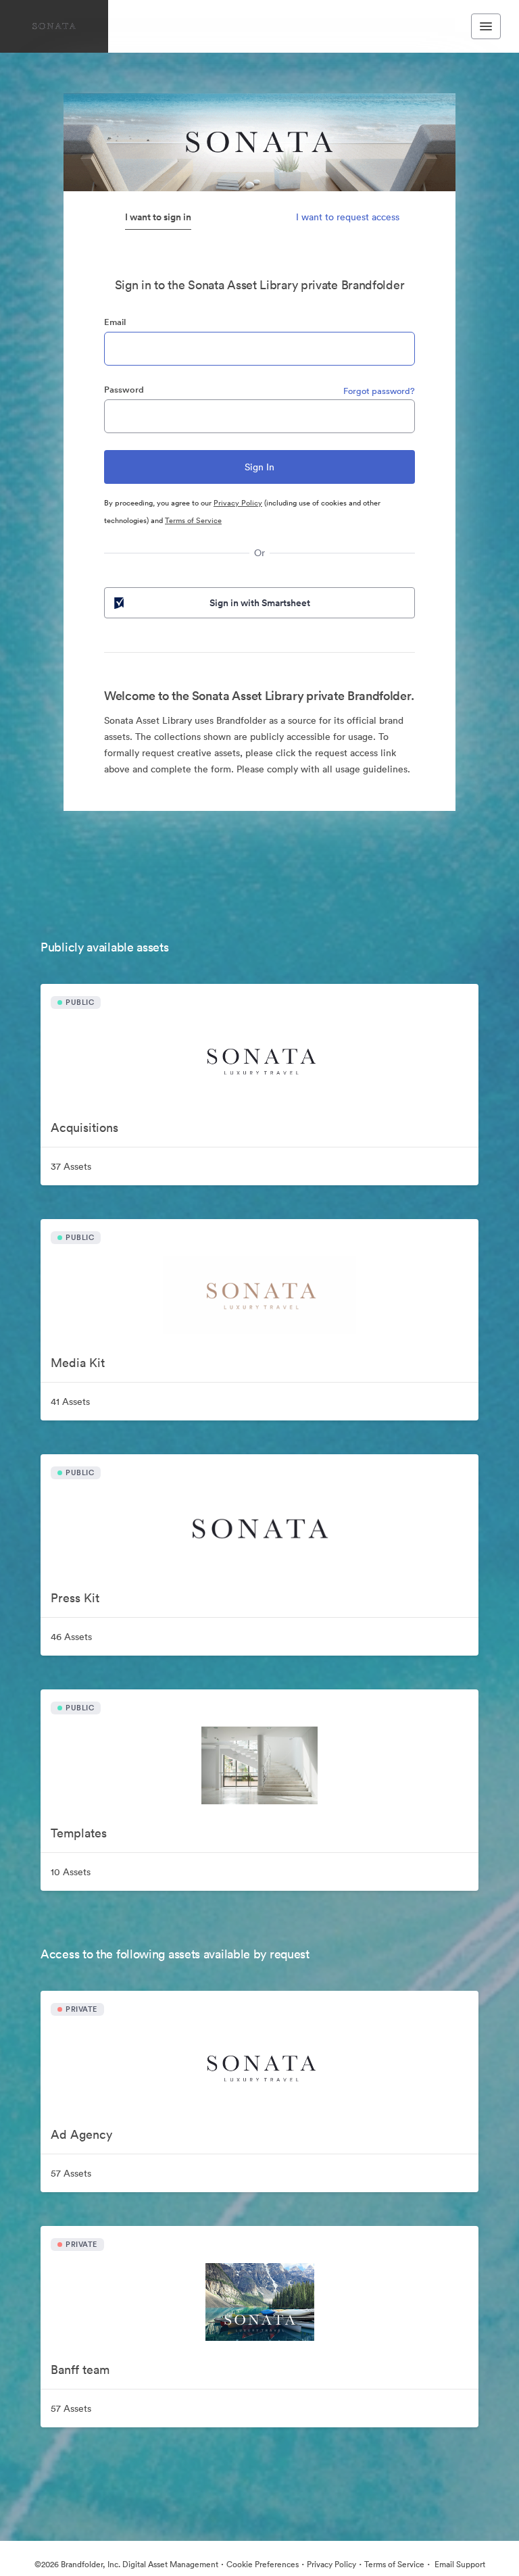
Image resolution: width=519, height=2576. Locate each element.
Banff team (80, 2370)
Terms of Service (193, 520)
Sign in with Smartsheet (260, 603)
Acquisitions (84, 1128)
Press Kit (75, 1598)
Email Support (459, 2564)
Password (124, 390)
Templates (79, 1833)
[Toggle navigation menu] (486, 26)
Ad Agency (81, 2134)
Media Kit (78, 1363)
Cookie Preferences (263, 2564)
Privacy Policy (238, 503)
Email (115, 322)
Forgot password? (379, 391)
